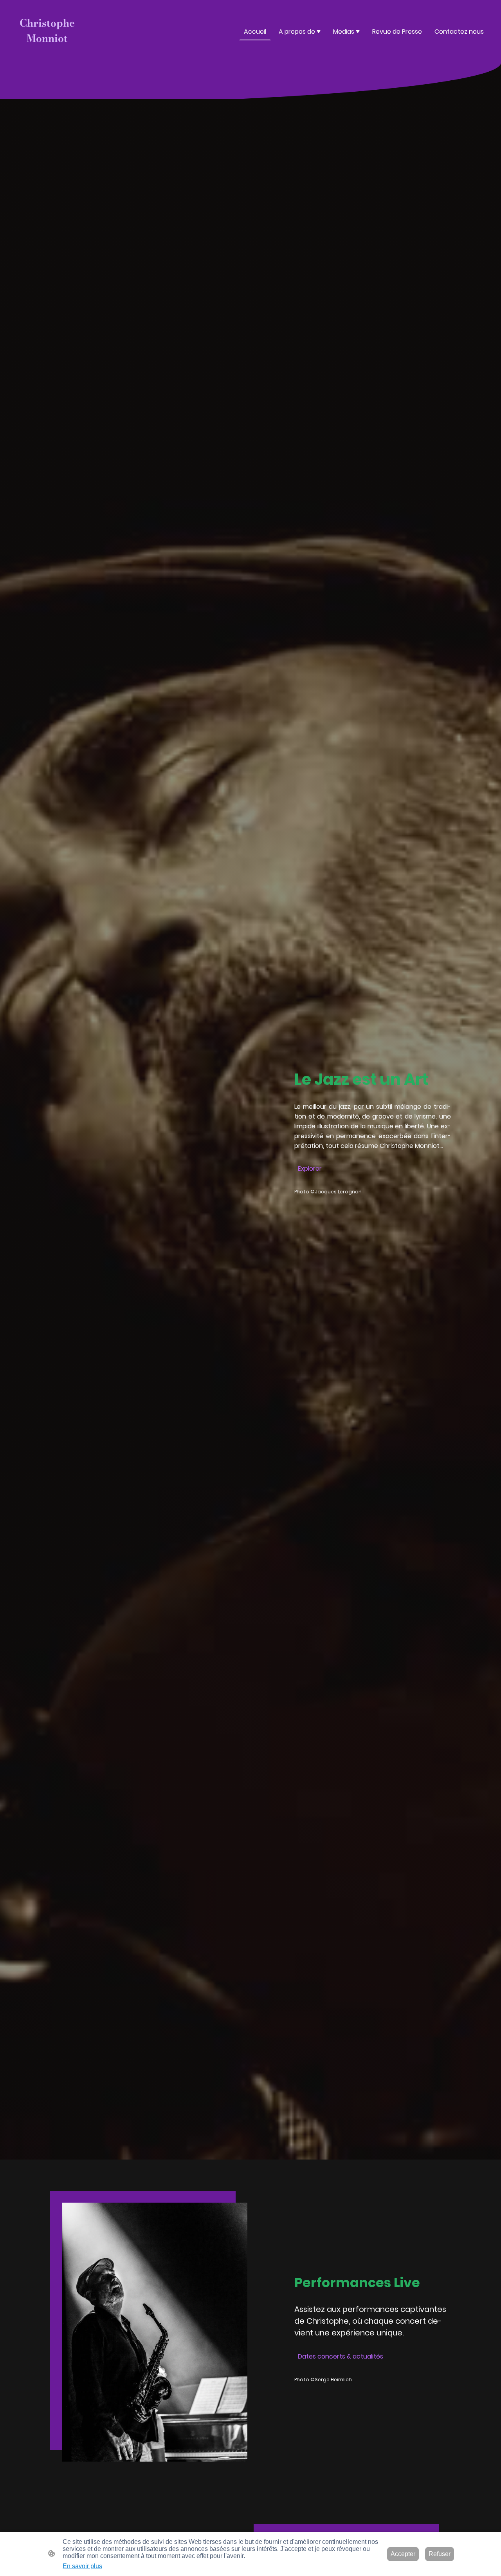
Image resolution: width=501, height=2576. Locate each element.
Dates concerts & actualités (341, 2356)
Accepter (403, 2554)
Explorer (310, 1169)
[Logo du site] (47, 53)
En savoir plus (82, 2566)
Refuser (440, 2554)
